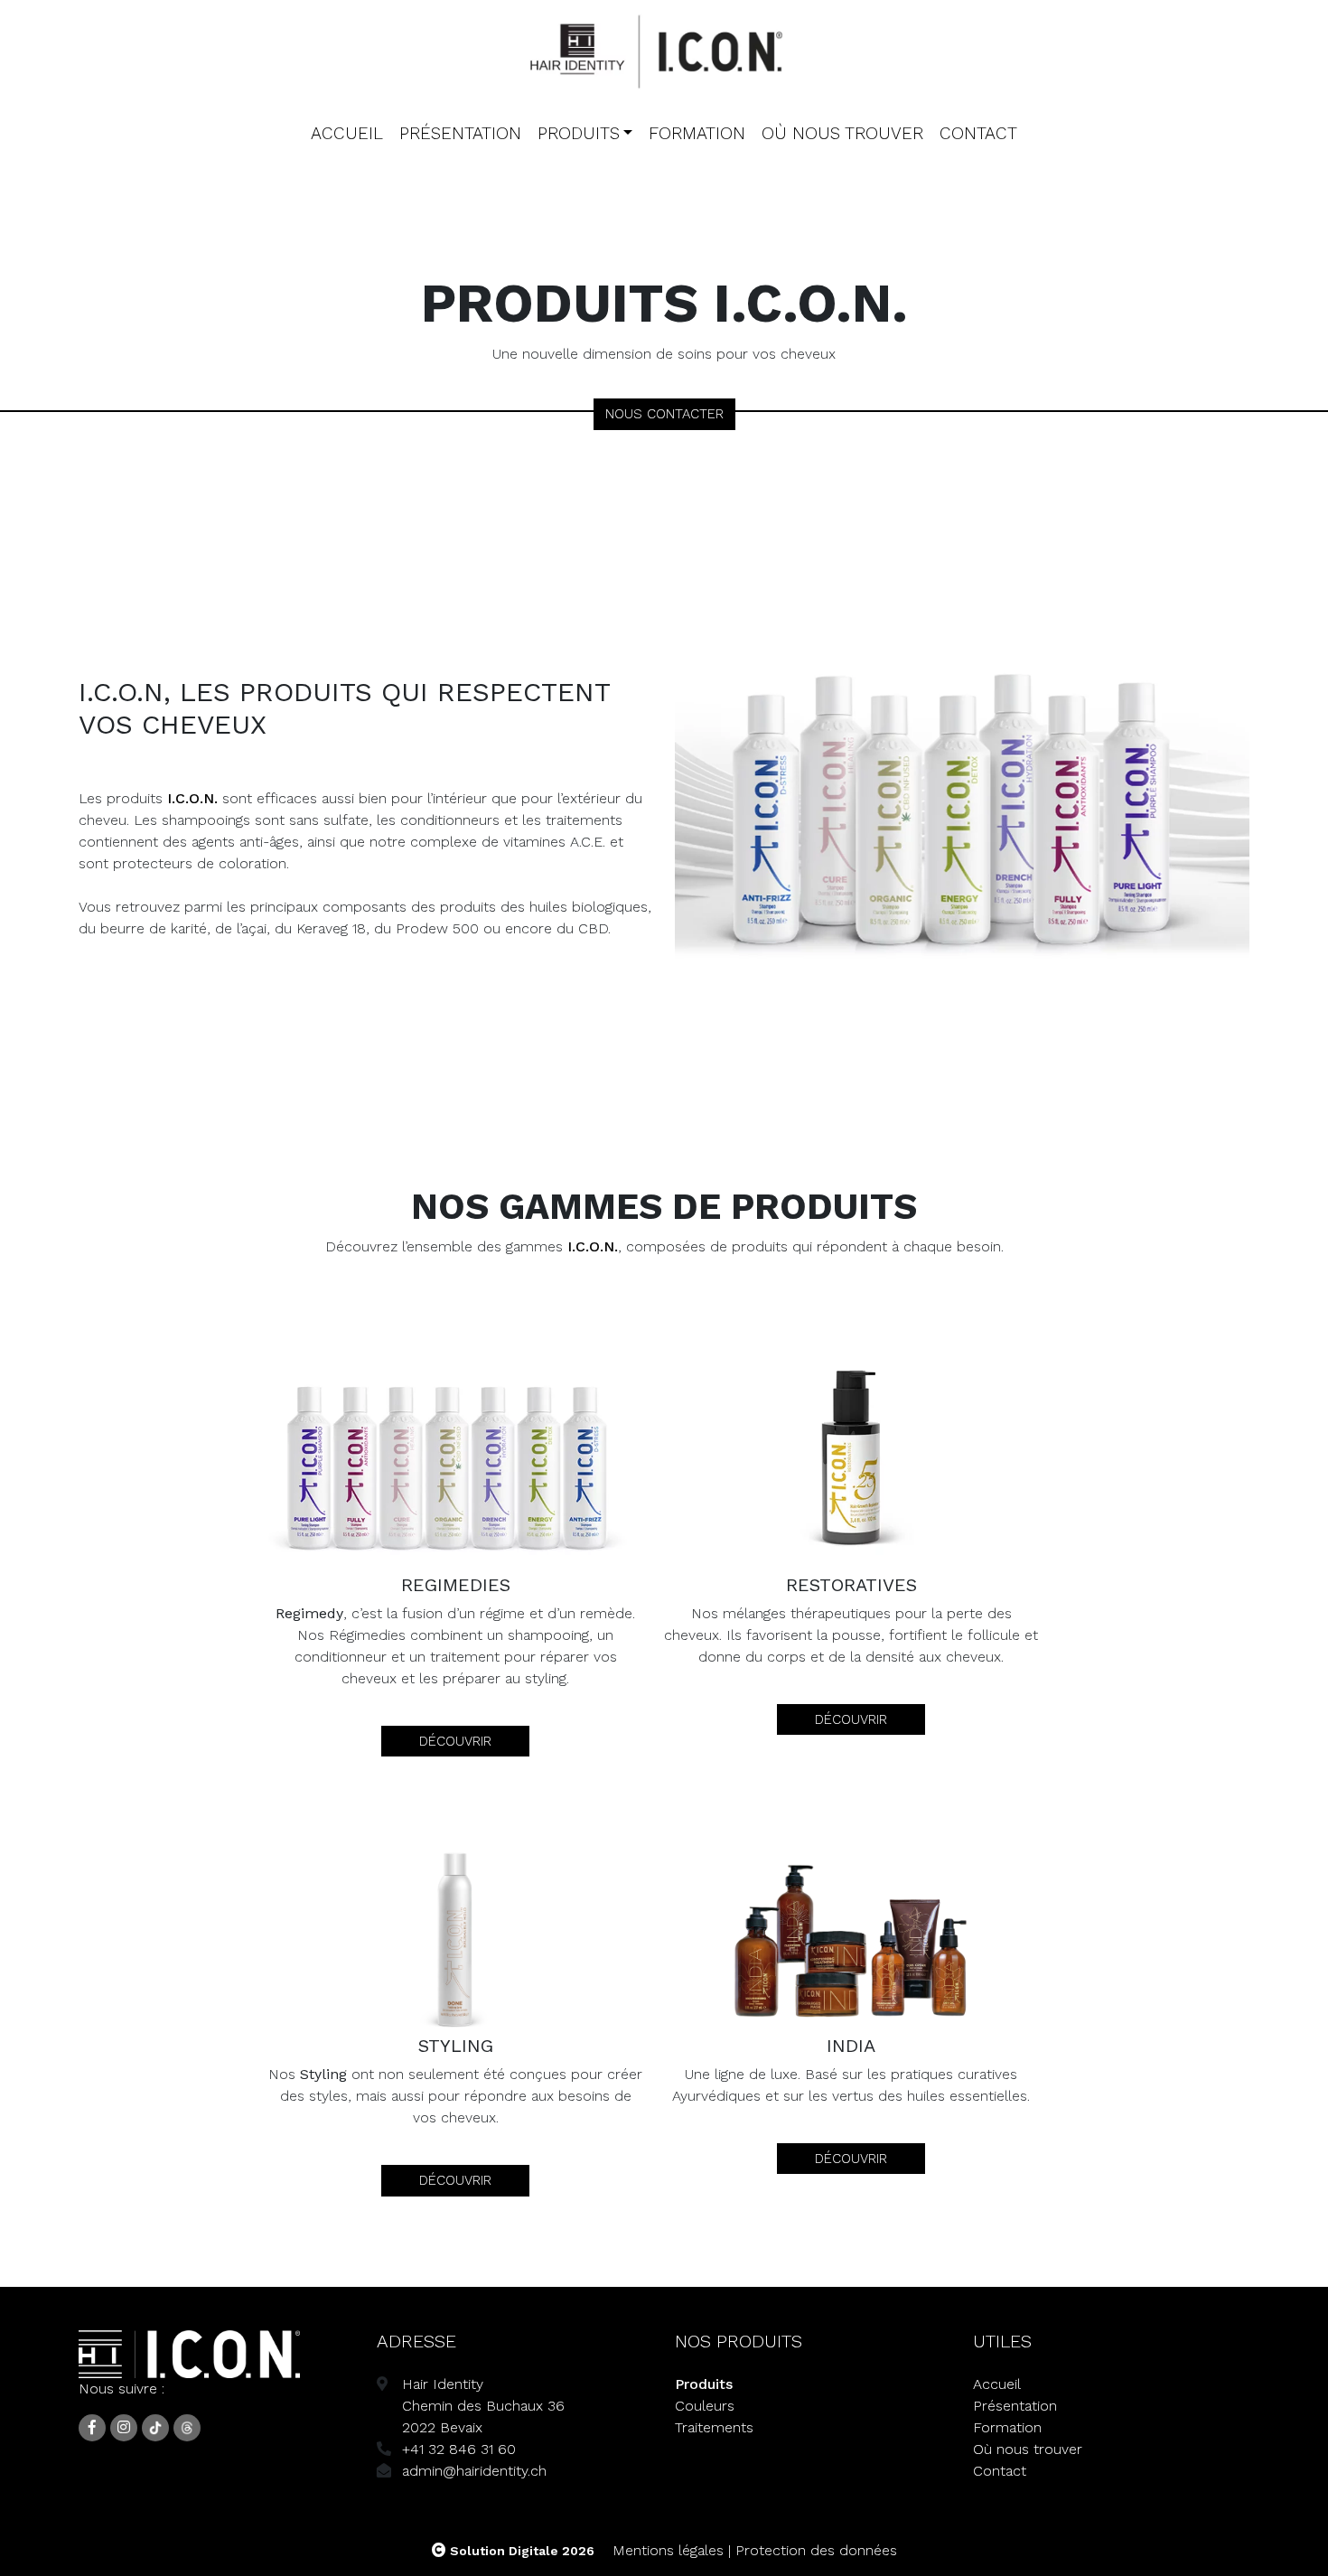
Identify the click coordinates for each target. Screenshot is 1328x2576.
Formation (697, 133)
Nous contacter (664, 414)
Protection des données (816, 2550)
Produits (579, 133)
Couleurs (705, 2406)
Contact (978, 133)
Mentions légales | (672, 2550)
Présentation (460, 133)
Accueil (347, 133)
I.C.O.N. (192, 798)
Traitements (714, 2427)
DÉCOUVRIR (455, 1741)
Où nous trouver (842, 133)
